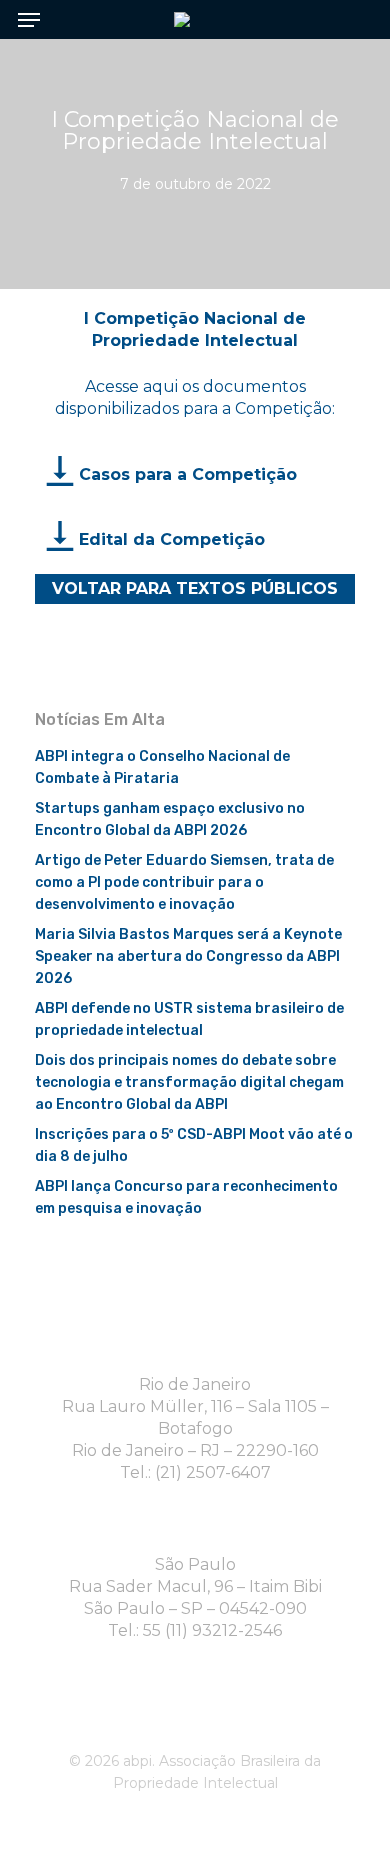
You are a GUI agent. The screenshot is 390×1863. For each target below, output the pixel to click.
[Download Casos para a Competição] (60, 474)
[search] (350, 19)
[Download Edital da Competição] (60, 539)
